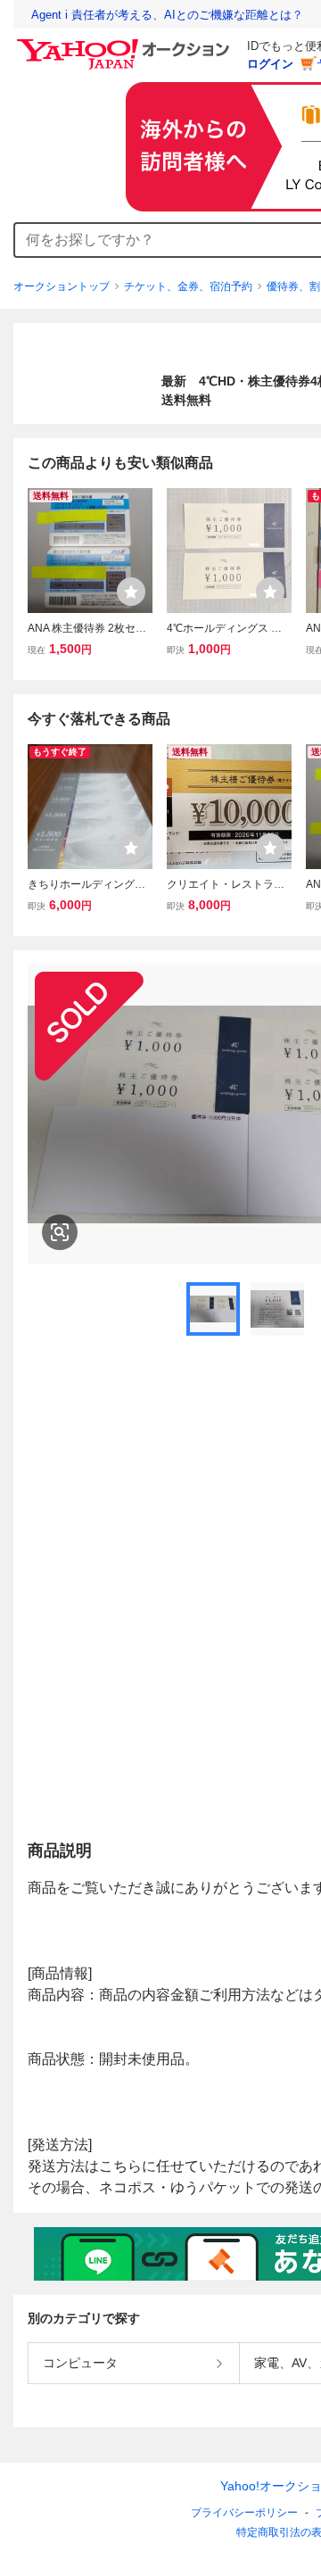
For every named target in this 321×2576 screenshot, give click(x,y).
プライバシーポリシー (244, 2513)
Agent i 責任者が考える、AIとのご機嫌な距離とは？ (167, 15)
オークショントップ (62, 286)
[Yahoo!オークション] (126, 44)
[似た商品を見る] (60, 1232)
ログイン (270, 64)
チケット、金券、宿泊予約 (188, 286)
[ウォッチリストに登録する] (131, 592)
